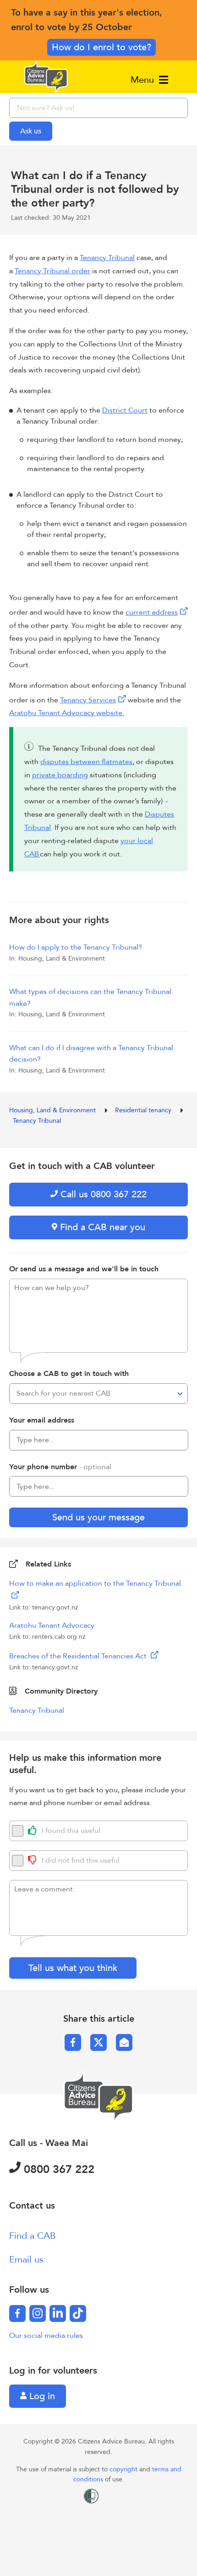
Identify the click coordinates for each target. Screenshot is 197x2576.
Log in (41, 2396)
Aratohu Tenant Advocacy (52, 1625)
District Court (125, 410)
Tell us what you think (73, 1968)
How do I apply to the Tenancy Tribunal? (76, 947)
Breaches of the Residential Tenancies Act (79, 1656)
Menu (144, 80)
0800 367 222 (57, 2170)
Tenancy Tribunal (107, 258)
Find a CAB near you (101, 1227)
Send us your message (98, 1517)
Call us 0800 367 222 (102, 1194)
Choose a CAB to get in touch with (69, 1374)
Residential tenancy (144, 1110)
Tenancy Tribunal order (52, 271)
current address (152, 612)
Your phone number (60, 1467)
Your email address (42, 1420)
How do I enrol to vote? (101, 47)
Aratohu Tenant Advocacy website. (67, 713)
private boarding (60, 775)
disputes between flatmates (86, 762)
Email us (26, 2260)
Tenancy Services (88, 700)
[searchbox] (98, 108)
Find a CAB (33, 2236)
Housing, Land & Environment (53, 1110)
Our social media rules (46, 2336)
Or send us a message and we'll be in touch (84, 1269)
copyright (124, 2469)
